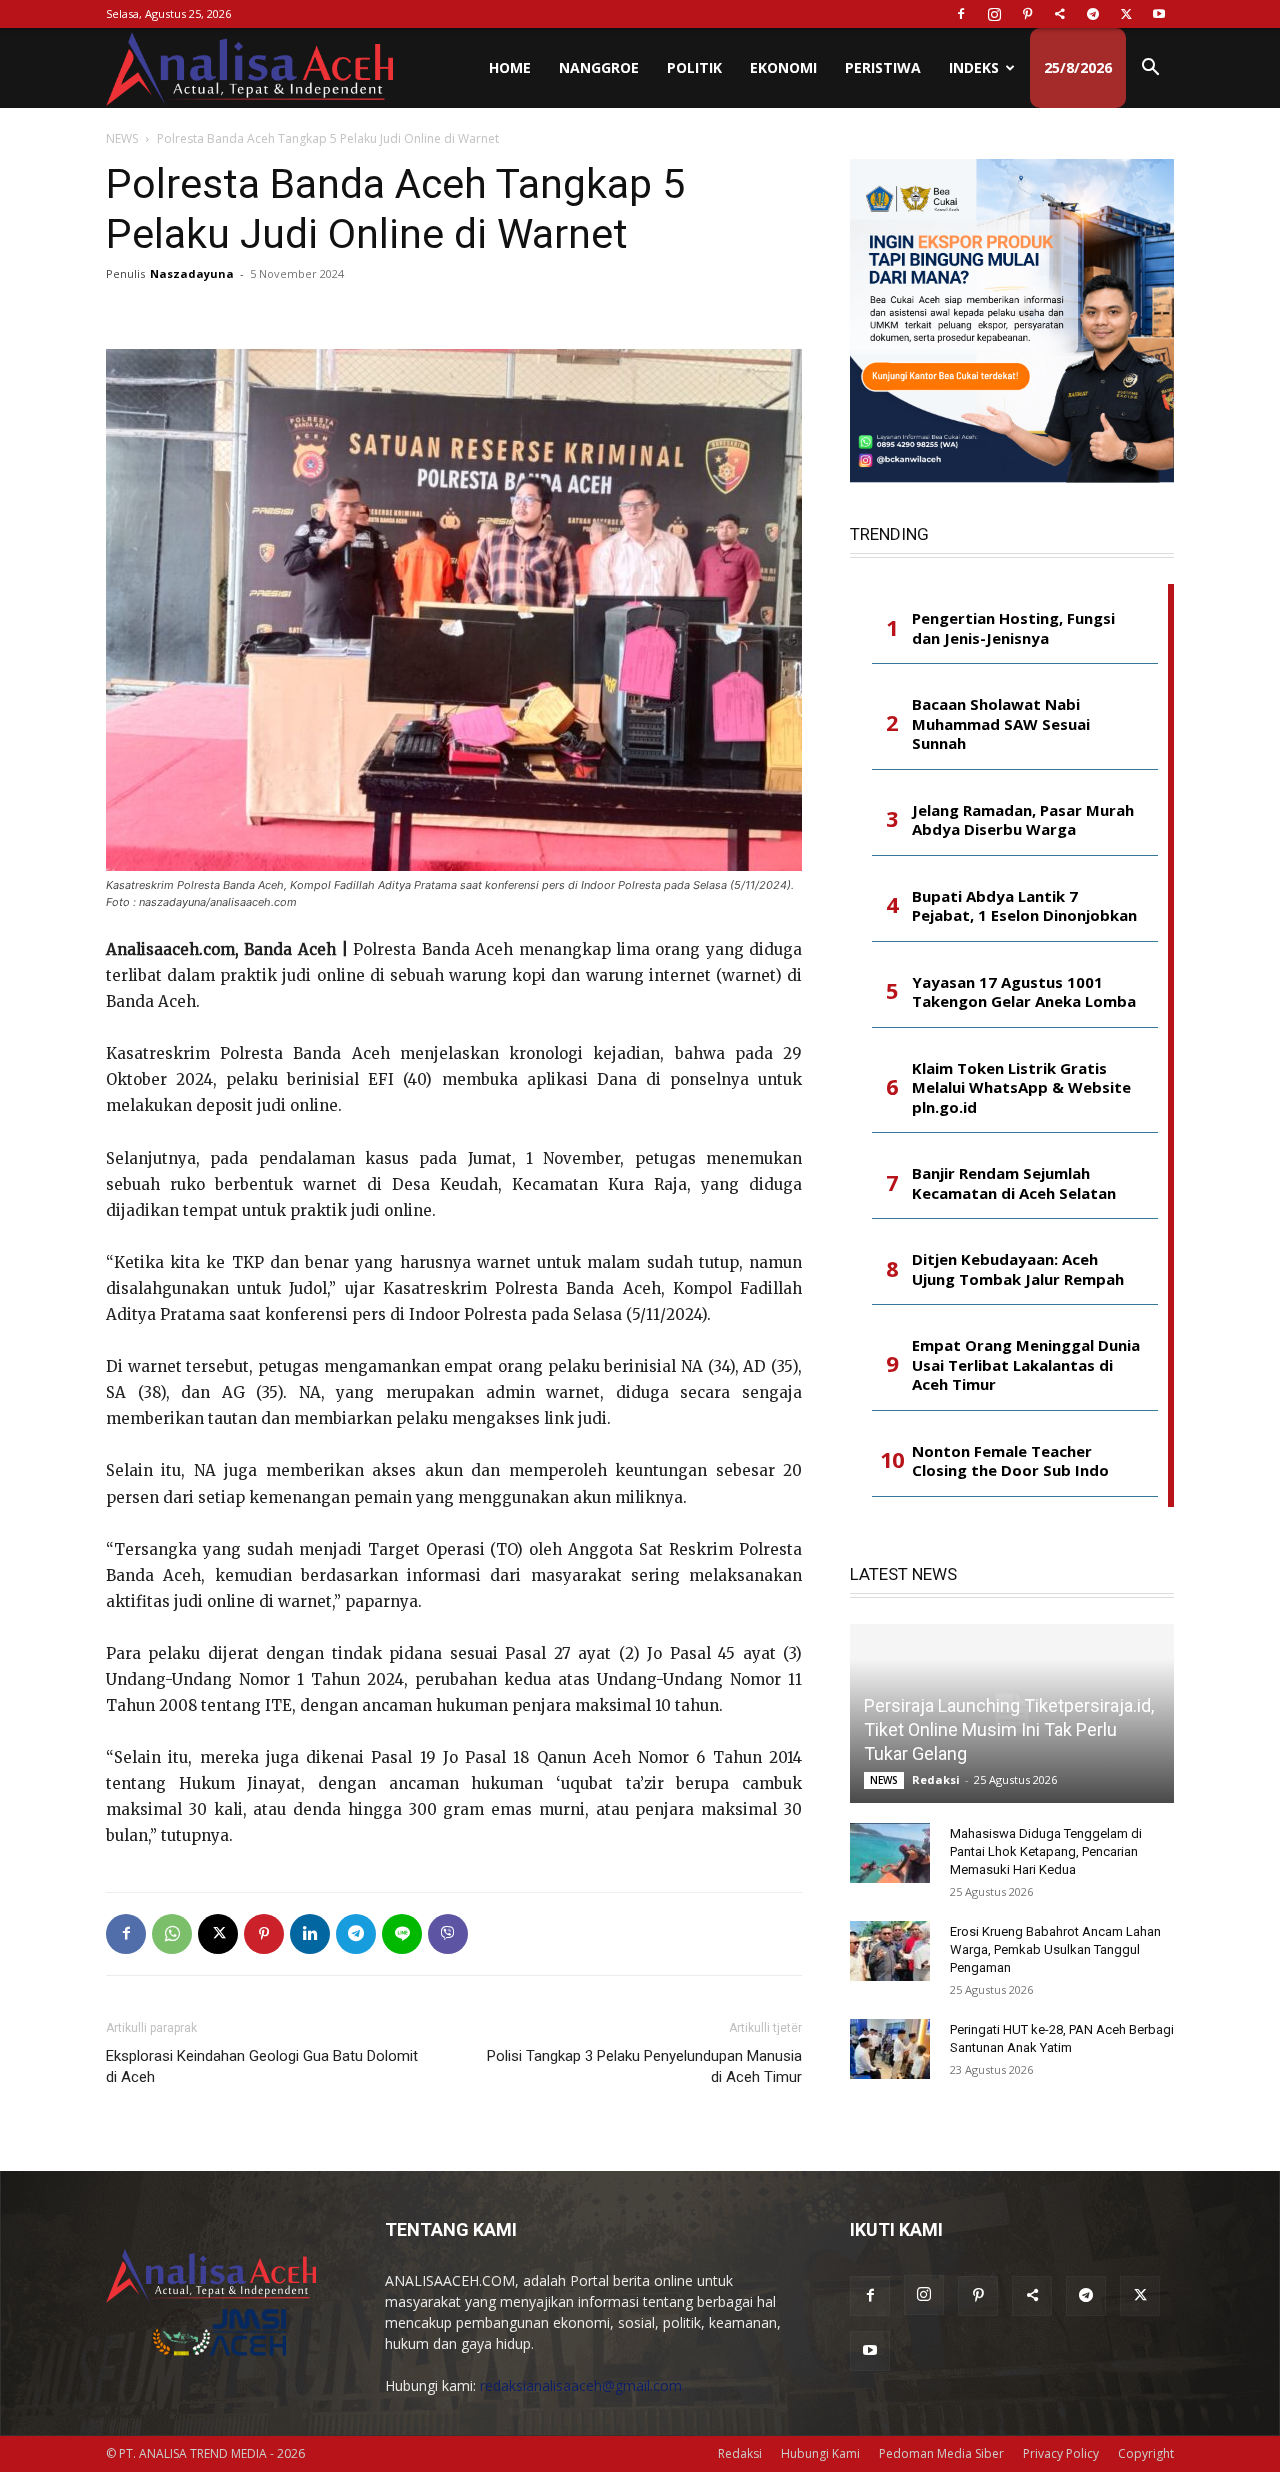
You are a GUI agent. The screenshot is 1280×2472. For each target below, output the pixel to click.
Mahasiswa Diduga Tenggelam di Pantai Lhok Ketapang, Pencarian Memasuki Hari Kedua (1046, 1851)
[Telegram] (1093, 14)
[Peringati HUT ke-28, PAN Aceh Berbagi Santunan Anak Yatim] (890, 2049)
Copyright (1146, 2453)
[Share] (1060, 14)
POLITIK (694, 67)
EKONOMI (783, 67)
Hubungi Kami (820, 2453)
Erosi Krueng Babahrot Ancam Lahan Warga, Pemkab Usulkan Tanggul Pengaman (1055, 1949)
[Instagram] (994, 14)
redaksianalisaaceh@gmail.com (581, 2385)
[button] (1150, 69)
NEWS (122, 138)
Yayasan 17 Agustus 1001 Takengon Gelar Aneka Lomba (1024, 992)
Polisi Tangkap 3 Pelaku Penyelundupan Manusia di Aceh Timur (644, 2066)
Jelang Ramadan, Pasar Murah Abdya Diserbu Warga (1023, 820)
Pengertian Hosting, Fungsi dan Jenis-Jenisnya (1013, 628)
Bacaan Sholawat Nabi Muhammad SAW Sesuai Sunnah (1001, 724)
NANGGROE (599, 67)
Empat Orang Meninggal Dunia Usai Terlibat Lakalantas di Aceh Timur (1026, 1365)
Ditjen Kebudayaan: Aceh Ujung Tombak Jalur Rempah (1018, 1269)
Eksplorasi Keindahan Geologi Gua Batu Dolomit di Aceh (262, 2066)
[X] (1126, 14)
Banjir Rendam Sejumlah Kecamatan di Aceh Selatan (1014, 1183)
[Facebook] (961, 14)
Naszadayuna (192, 273)
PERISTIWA (883, 67)
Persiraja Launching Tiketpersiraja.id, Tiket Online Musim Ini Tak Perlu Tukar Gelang (1009, 1729)
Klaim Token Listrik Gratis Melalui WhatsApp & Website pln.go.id (1021, 1088)
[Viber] (448, 1934)
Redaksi (936, 1779)
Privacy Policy (1061, 2453)
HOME (510, 67)
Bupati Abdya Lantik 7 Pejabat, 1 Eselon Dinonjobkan (1024, 906)
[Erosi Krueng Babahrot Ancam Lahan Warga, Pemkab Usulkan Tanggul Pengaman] (890, 1951)
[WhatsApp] (172, 1934)
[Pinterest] (1027, 14)
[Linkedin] (310, 1934)
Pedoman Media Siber (941, 2453)
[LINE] (402, 1934)
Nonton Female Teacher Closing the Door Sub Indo (1010, 1461)
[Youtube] (1159, 14)
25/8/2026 (1078, 67)
